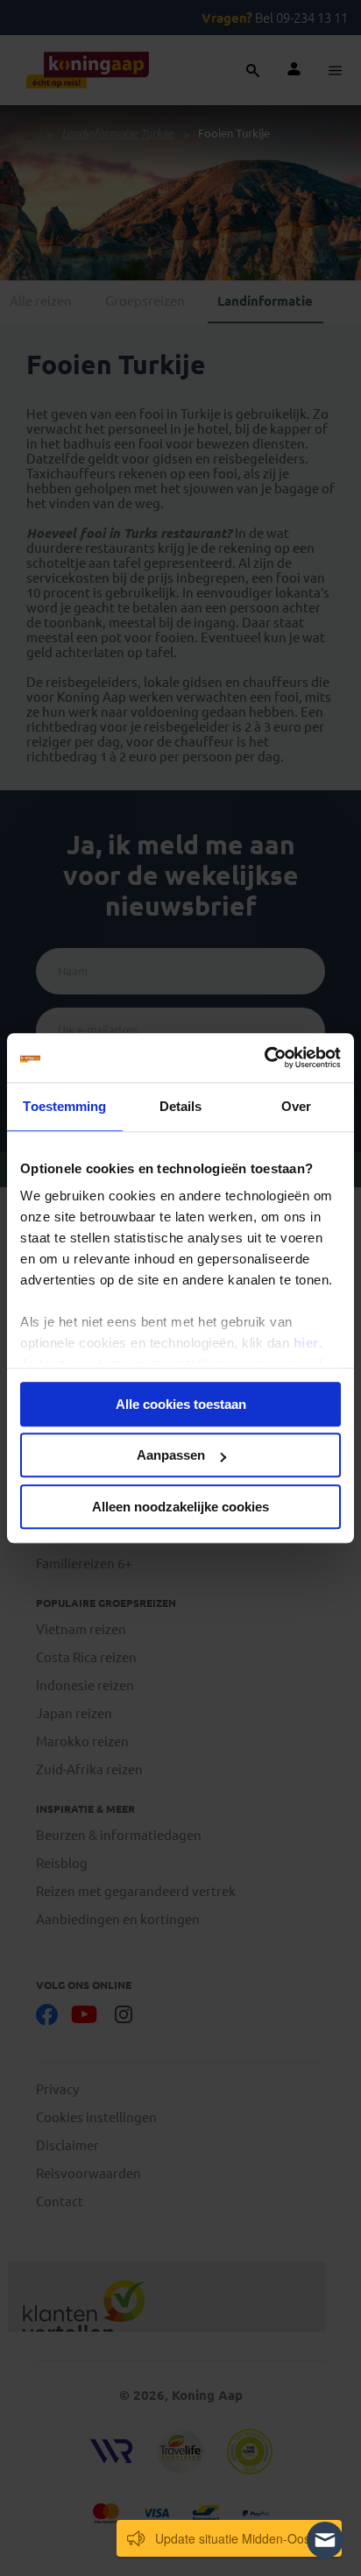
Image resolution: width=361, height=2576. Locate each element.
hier (306, 1343)
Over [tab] (296, 1106)
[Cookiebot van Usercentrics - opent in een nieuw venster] (264, 1058)
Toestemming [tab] (64, 1106)
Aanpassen (171, 1455)
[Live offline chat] (325, 2540)
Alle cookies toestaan (181, 1404)
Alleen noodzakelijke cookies (180, 1507)
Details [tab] (181, 1106)
